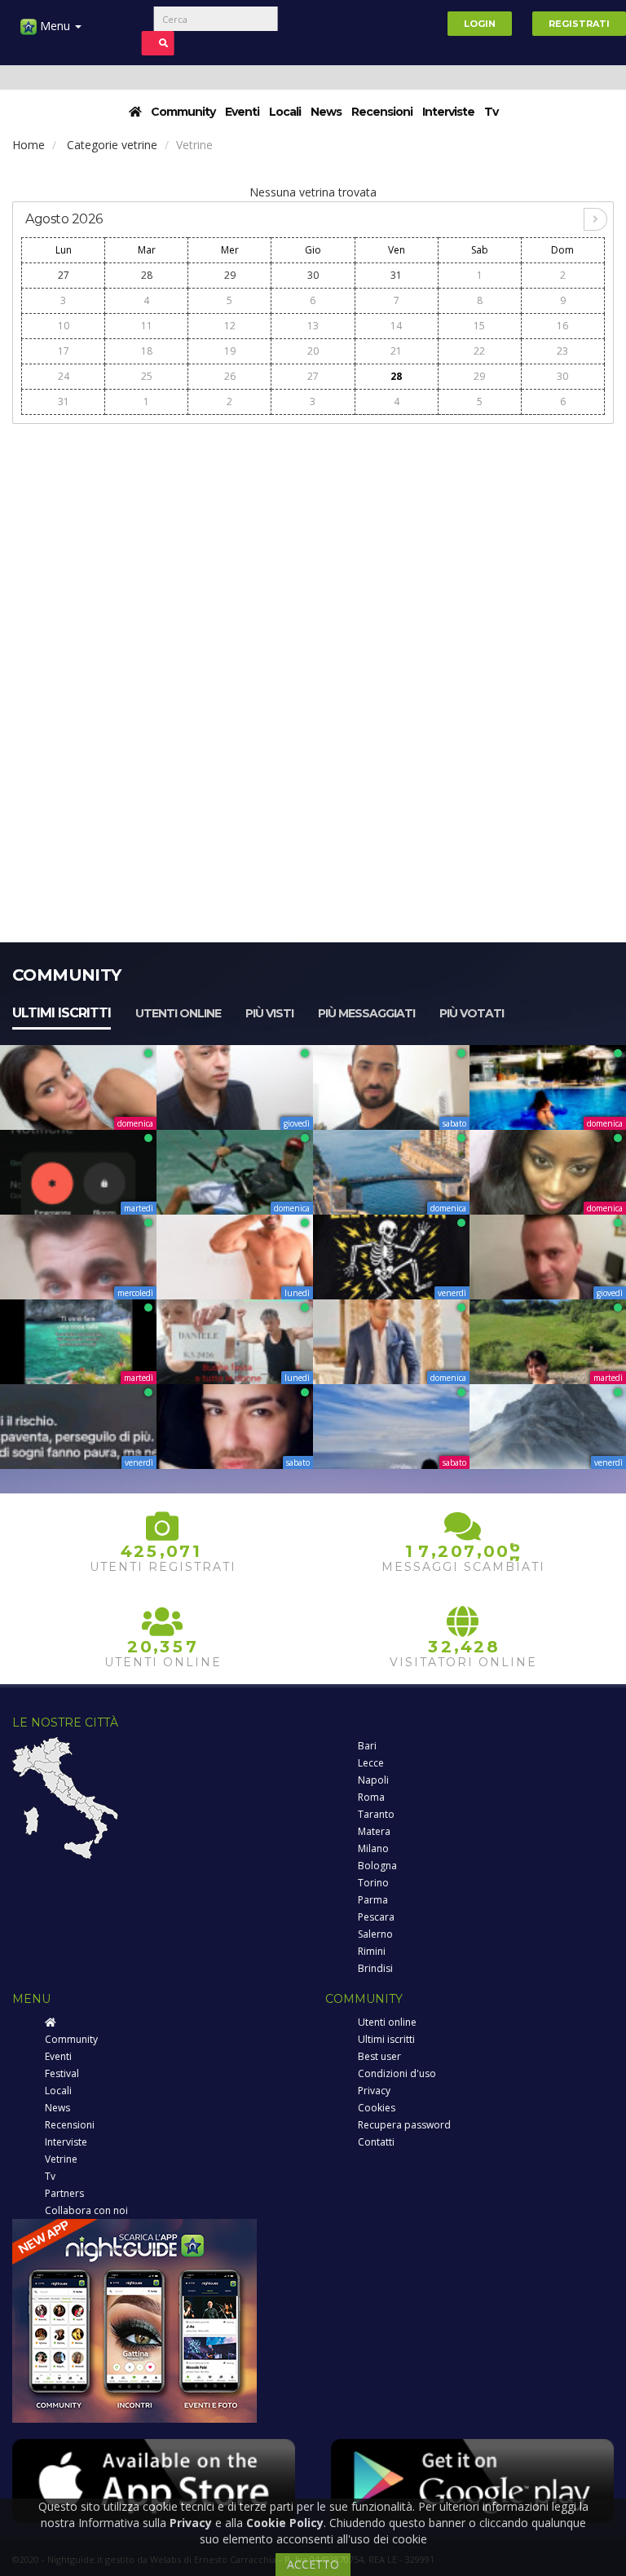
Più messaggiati (366, 1013)
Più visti (269, 1013)
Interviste (448, 112)
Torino (373, 1883)
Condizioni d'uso (397, 2073)
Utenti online (178, 1013)
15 (479, 326)
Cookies (377, 2108)
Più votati (472, 1013)
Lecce (371, 1763)
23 (562, 351)
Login (480, 24)
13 (313, 326)
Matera (374, 1831)
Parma (373, 1900)
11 (147, 326)
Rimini (372, 1951)
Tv (491, 112)
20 (313, 351)
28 (147, 275)
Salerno (375, 1934)
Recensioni (382, 112)
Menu (55, 26)
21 (396, 351)
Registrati (579, 24)
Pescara (376, 1917)
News (326, 112)
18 (147, 351)
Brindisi (375, 1968)
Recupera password (404, 2125)
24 (64, 376)
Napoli (373, 1780)
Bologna (377, 1866)
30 (313, 275)
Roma (371, 1797)
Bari (367, 1746)
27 (64, 275)
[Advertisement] (313, 548)
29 (230, 275)
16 (562, 326)
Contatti (376, 2142)
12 (230, 326)
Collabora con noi (86, 2210)
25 (147, 376)
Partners (64, 2193)
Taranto (376, 1814)
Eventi (242, 112)
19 (230, 351)
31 (396, 275)
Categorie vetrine (112, 145)
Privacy (374, 2091)
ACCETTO (313, 2564)
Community (183, 112)
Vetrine (61, 2159)
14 (396, 326)
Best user (379, 2056)
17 (64, 351)
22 (479, 351)
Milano (373, 1848)
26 (230, 376)
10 (64, 326)
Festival (62, 2073)
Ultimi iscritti (62, 1013)
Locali (285, 112)
